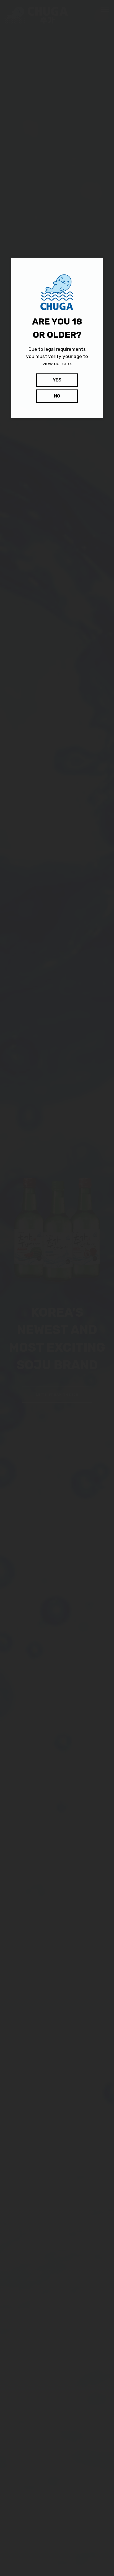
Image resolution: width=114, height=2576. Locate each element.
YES (57, 380)
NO (57, 396)
